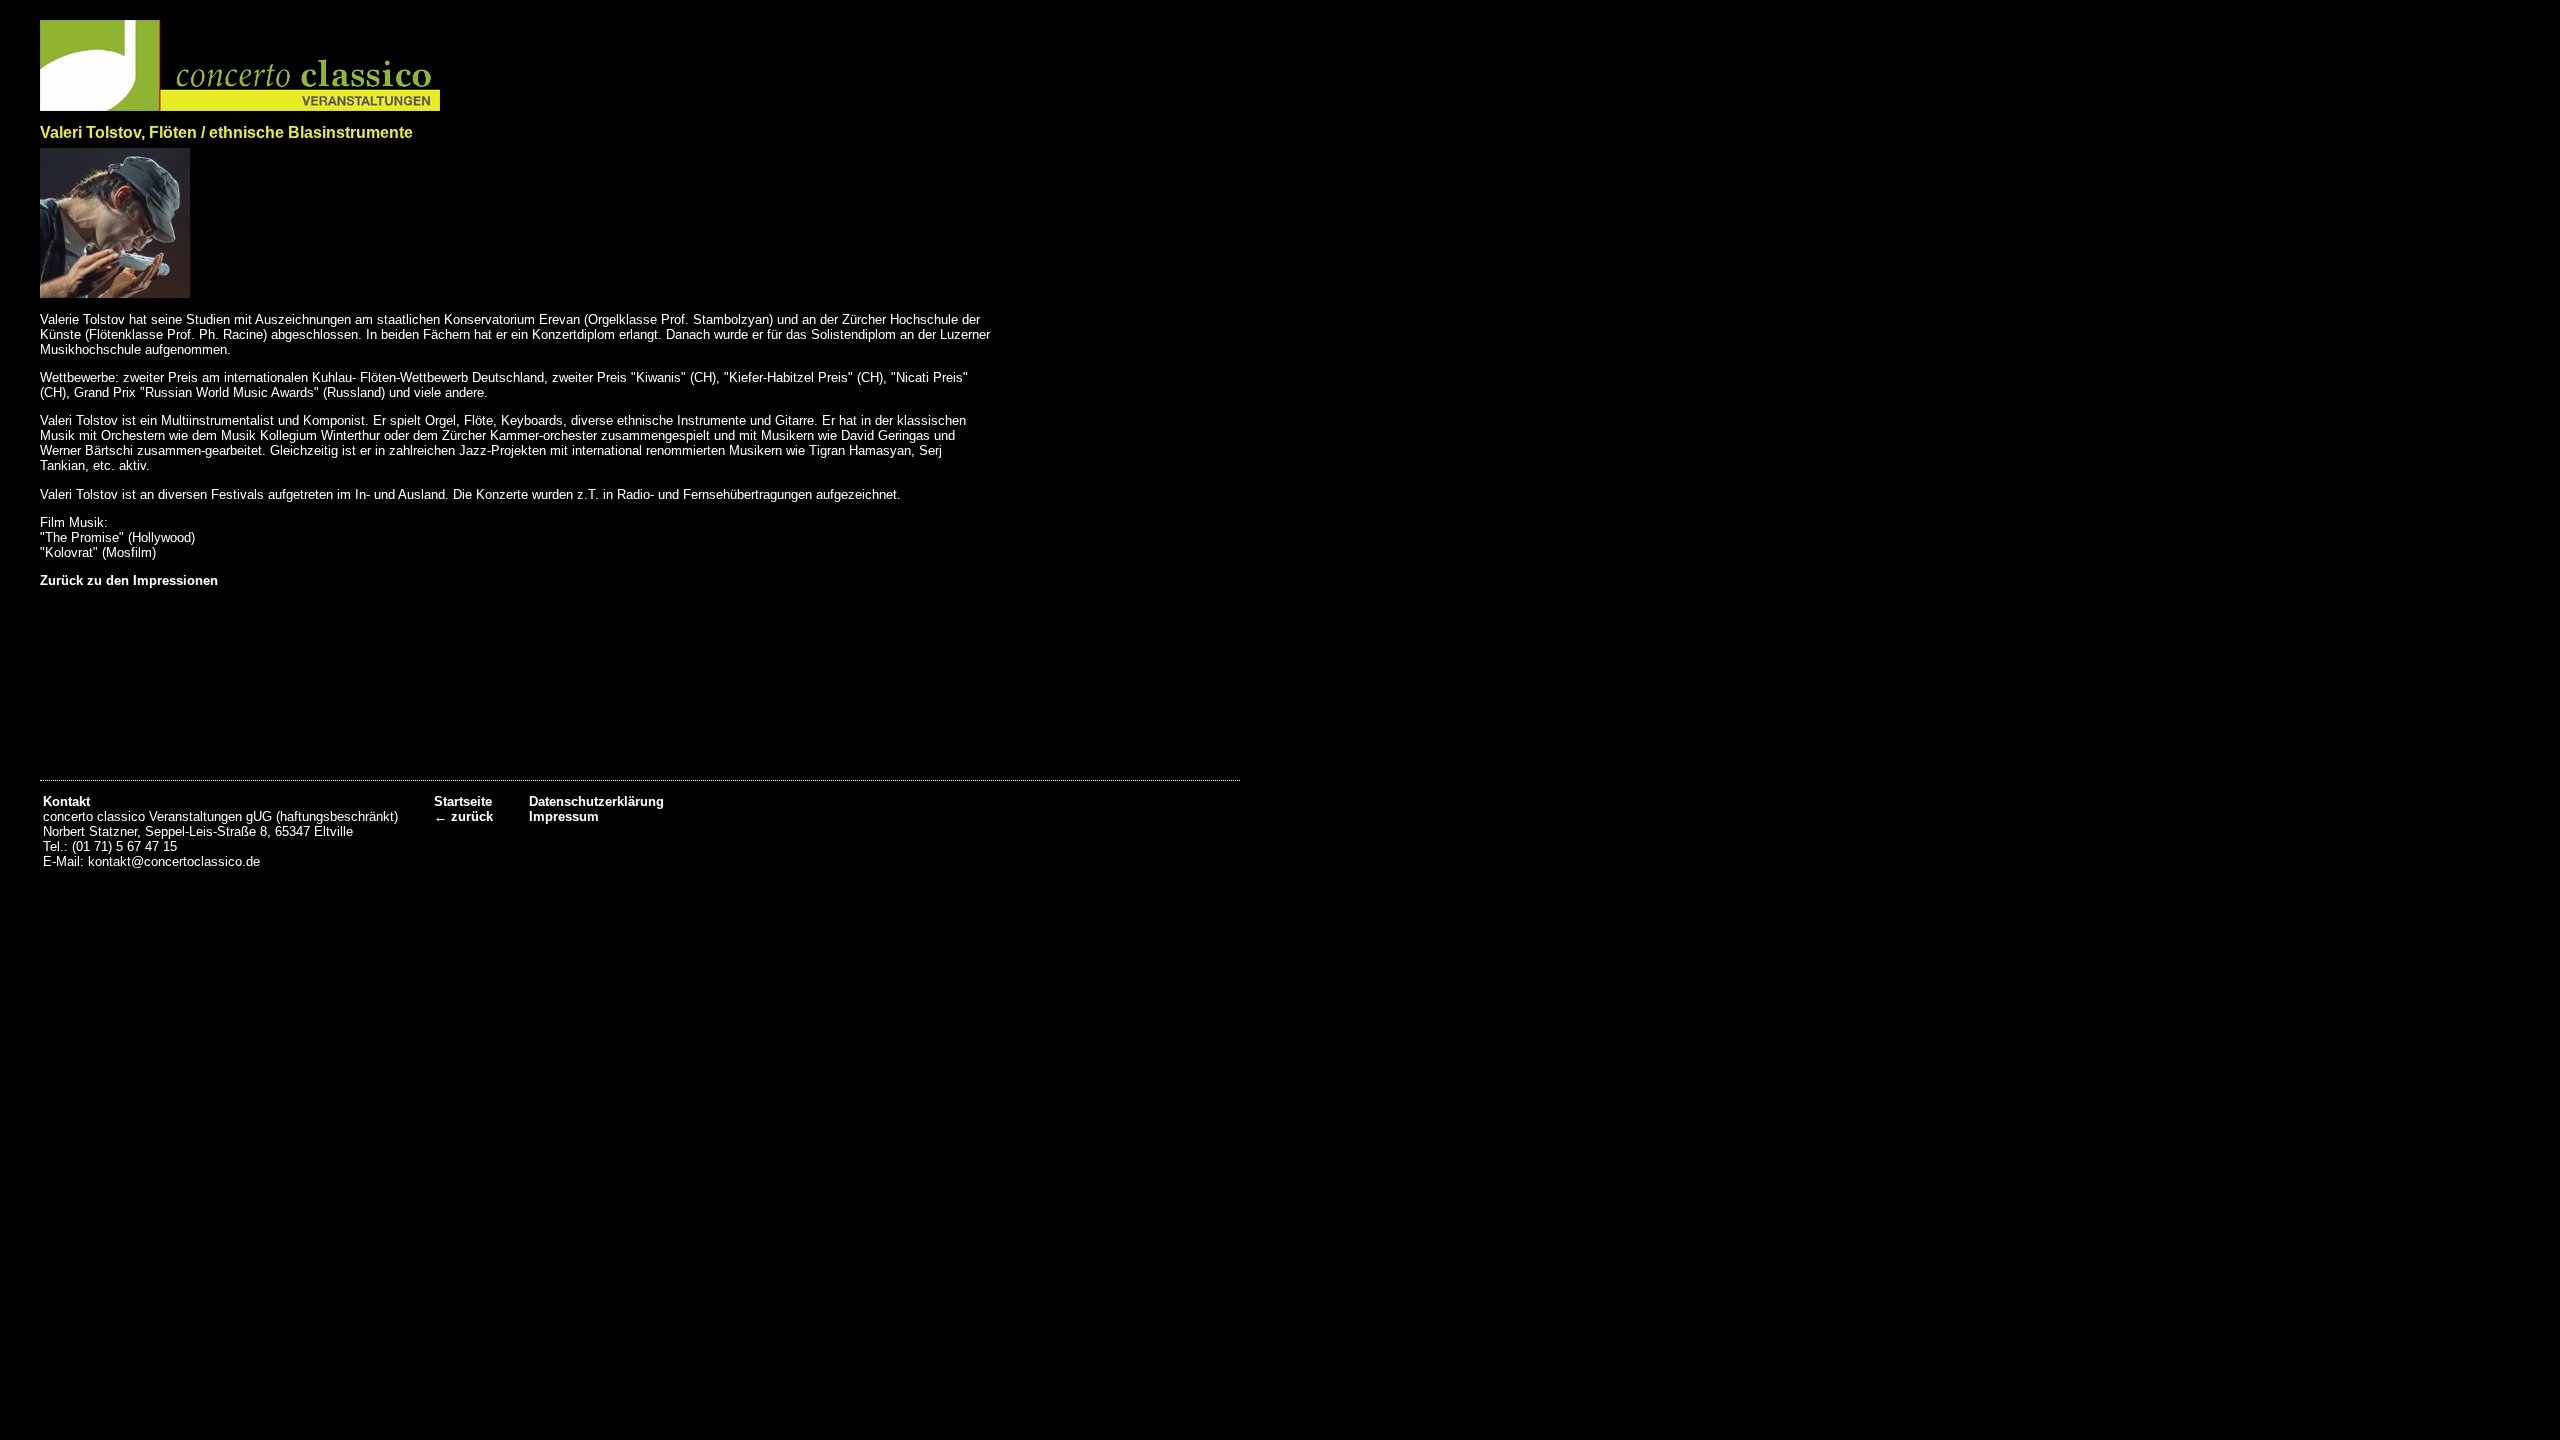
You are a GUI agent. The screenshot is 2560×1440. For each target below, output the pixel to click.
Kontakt (66, 801)
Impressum (564, 816)
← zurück (463, 816)
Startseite (463, 801)
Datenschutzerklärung (596, 801)
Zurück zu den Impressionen (129, 580)
